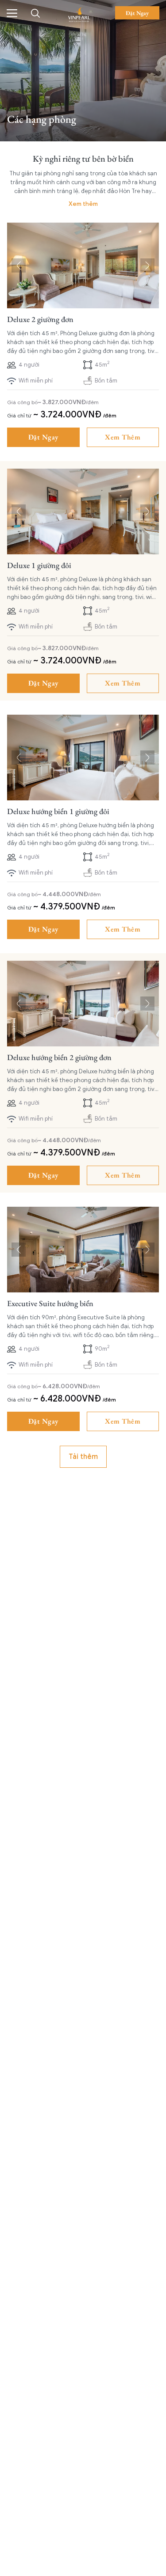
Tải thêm (83, 1457)
